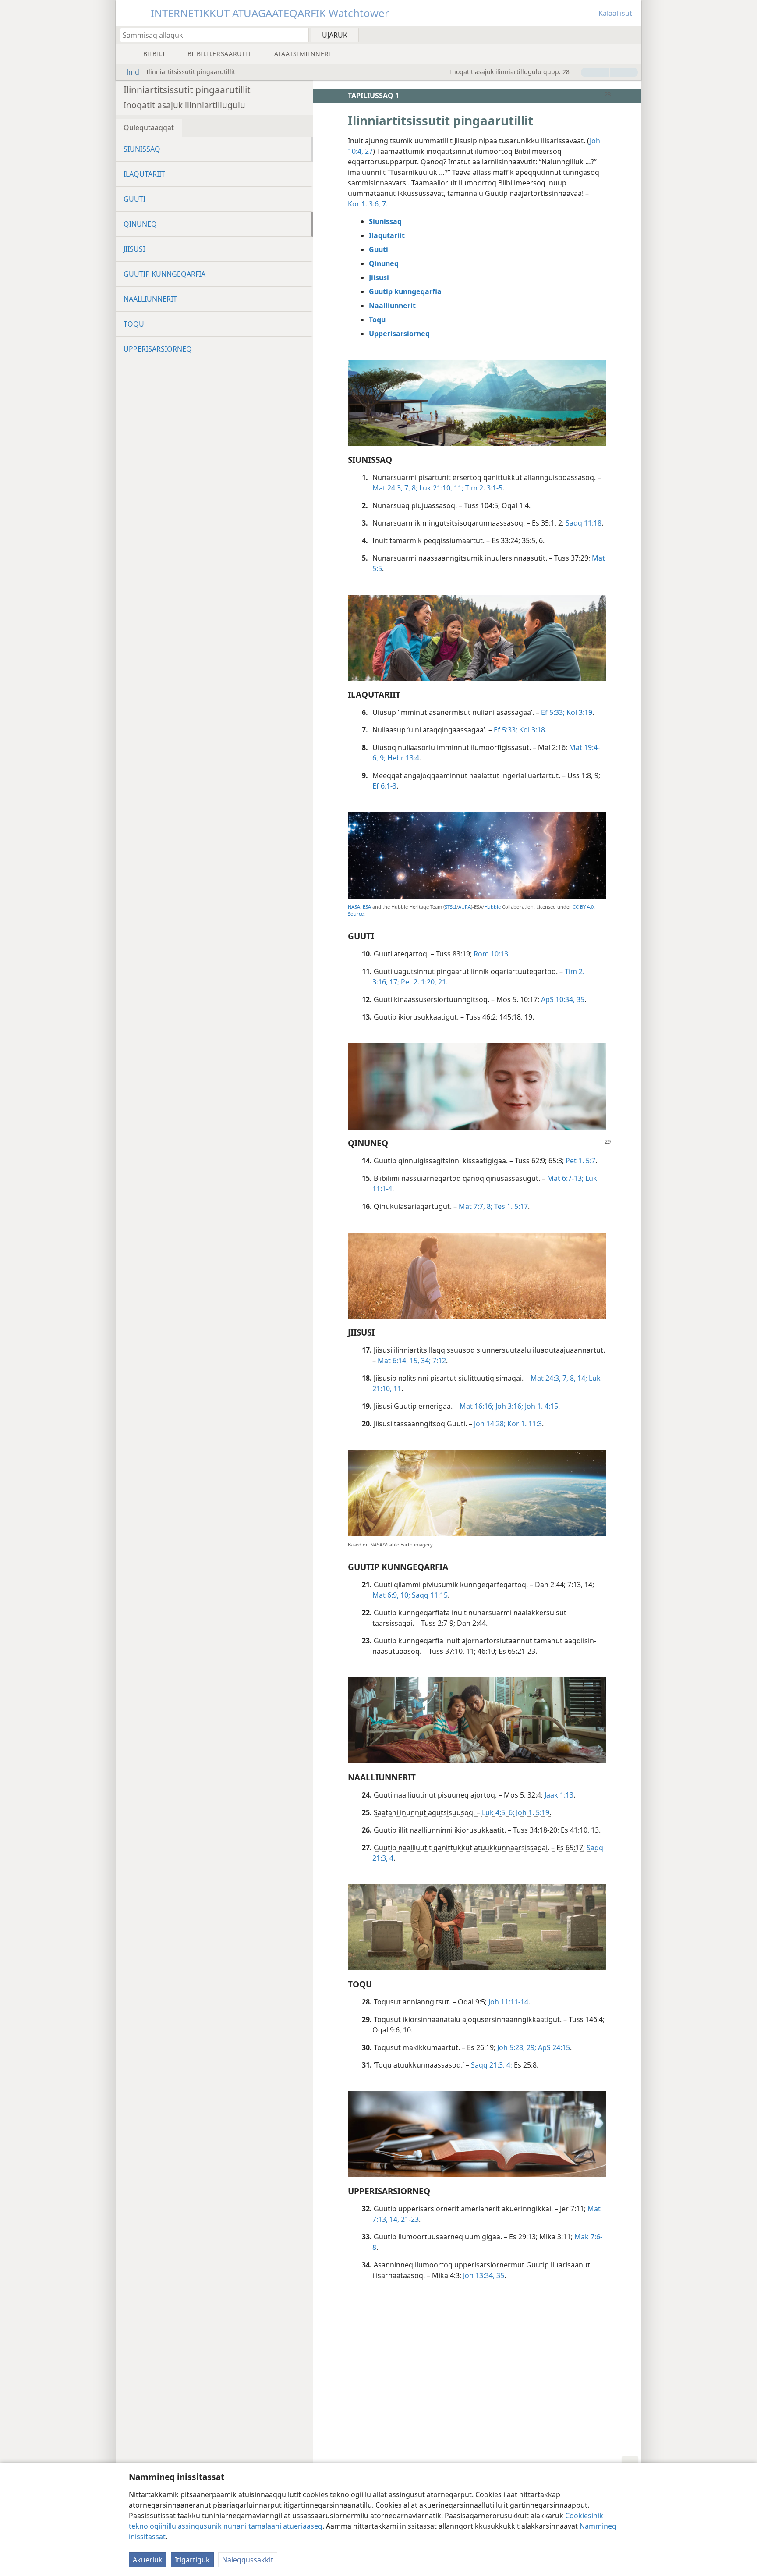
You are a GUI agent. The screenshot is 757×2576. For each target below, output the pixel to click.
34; (425, 1361)
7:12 (438, 1361)
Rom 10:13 (490, 954)
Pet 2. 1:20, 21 (423, 982)
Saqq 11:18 (583, 523)
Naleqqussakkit (248, 2560)
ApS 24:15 (553, 2047)
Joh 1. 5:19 (532, 1812)
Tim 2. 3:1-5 (483, 488)
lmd (133, 72)
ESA (367, 907)
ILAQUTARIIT (144, 174)
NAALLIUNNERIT (150, 299)
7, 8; (410, 488)
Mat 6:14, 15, (398, 1361)
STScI (451, 907)
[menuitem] (631, 35)
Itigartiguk (192, 2560)
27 (368, 151)
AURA (465, 907)
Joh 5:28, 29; (516, 2047)
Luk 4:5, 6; (498, 1812)
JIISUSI (134, 249)
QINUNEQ (140, 224)
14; (581, 1378)
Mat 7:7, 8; (476, 1206)
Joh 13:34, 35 (483, 2275)
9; (382, 758)
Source (356, 914)
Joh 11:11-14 (508, 2002)
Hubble (492, 907)
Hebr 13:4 (402, 758)
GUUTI (134, 199)
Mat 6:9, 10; (391, 1595)
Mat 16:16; (477, 1406)
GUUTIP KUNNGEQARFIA (164, 274)
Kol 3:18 (531, 730)
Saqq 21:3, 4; (492, 2065)
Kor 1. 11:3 (524, 1424)
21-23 (409, 2219)
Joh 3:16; (508, 1406)
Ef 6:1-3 (384, 786)
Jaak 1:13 (558, 1795)
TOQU (134, 324)
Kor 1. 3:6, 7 (367, 204)
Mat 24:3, (387, 488)
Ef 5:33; (553, 712)
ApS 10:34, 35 (562, 999)
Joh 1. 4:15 (541, 1406)
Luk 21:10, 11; (440, 488)
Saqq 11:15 (429, 1595)
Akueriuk (148, 2560)
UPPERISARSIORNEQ (158, 349)
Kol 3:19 (578, 712)
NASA (354, 907)
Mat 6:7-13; (565, 1178)
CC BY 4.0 (583, 907)
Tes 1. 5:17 (510, 1206)
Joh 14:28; (490, 1424)
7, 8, (568, 1378)
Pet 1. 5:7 (580, 1161)
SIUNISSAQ (142, 149)
